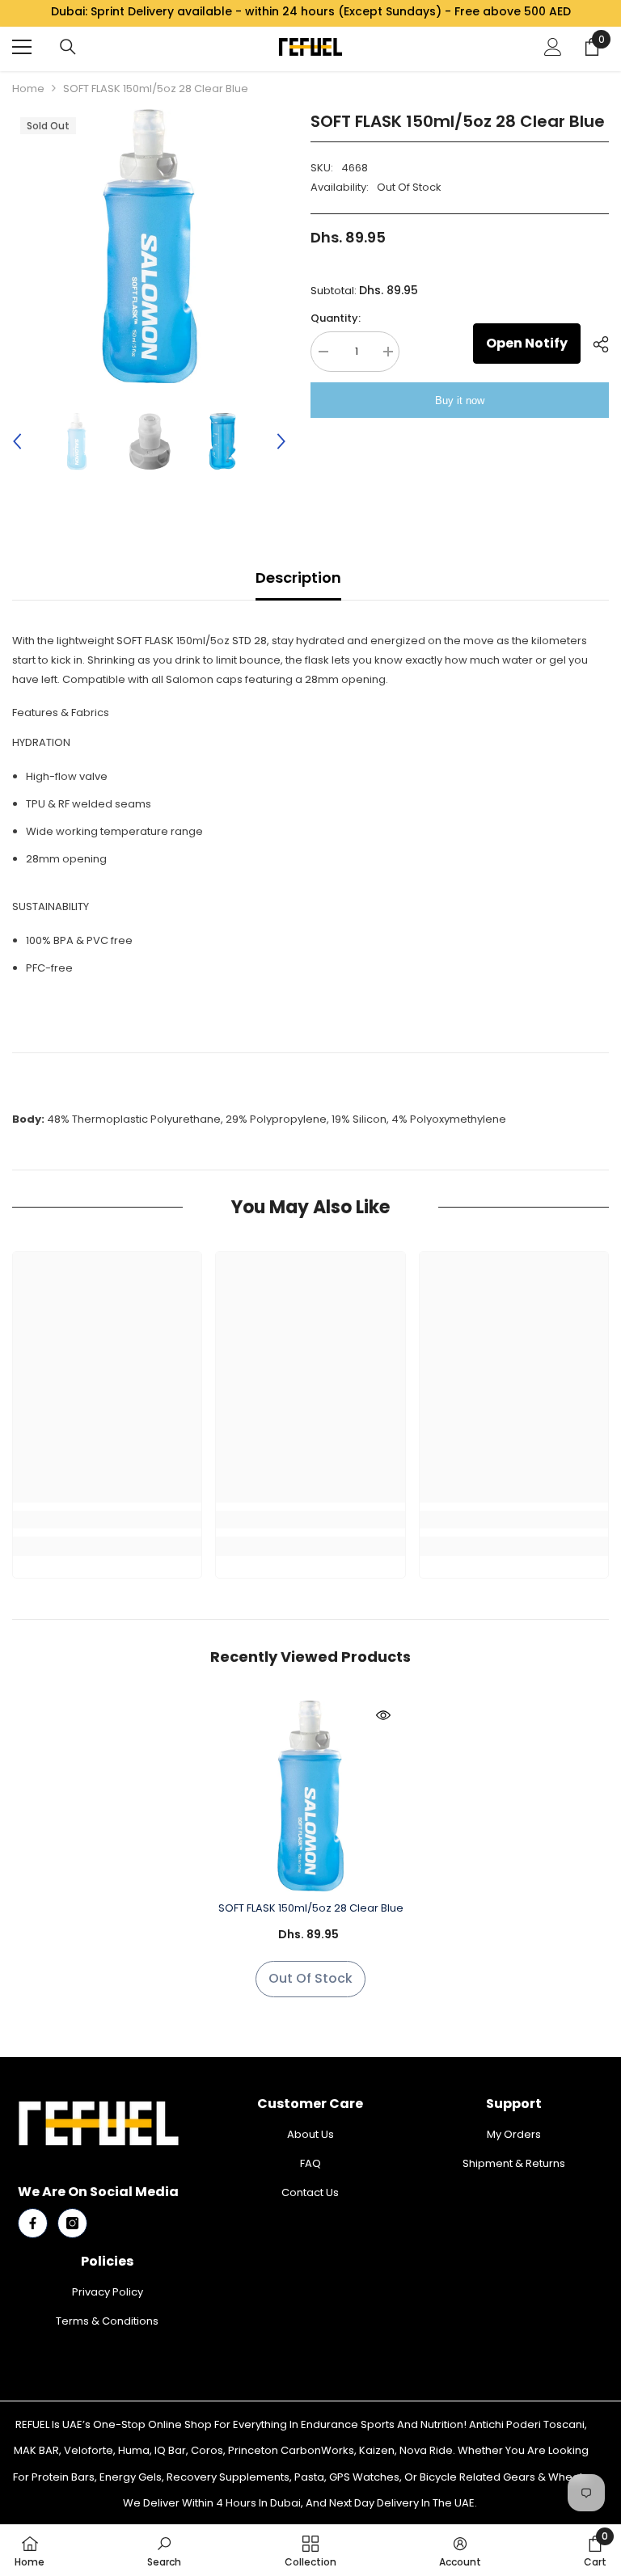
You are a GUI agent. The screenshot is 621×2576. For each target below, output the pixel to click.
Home (28, 89)
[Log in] (553, 47)
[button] (17, 441)
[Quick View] (383, 1715)
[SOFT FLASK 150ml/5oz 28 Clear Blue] (310, 1796)
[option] (149, 246)
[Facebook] (33, 2223)
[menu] (22, 47)
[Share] (595, 344)
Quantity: (336, 318)
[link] (107, 1520)
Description (298, 578)
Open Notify (527, 343)
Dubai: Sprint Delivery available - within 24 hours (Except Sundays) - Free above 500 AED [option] (311, 11)
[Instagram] (72, 2223)
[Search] (68, 47)
